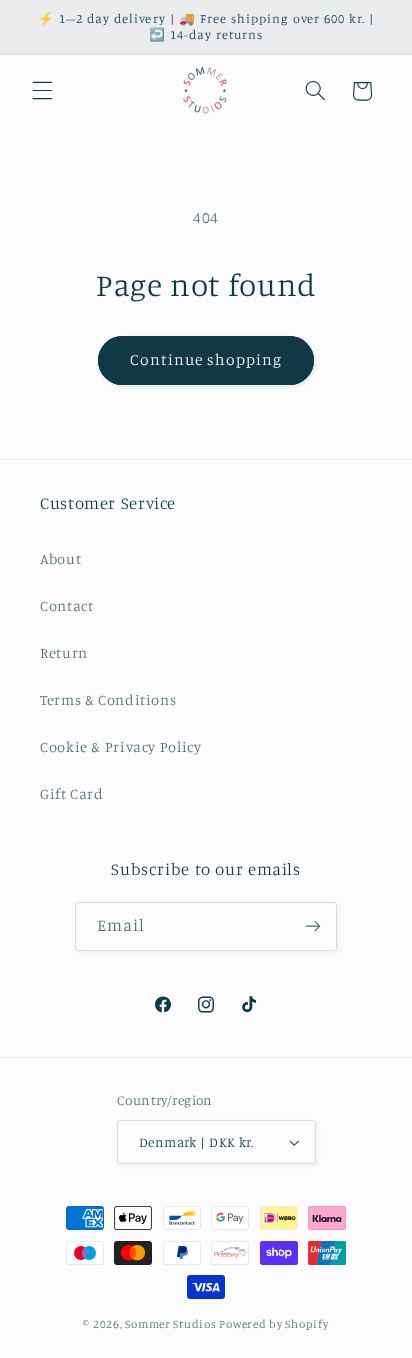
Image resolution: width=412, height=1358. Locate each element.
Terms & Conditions (108, 699)
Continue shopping (206, 359)
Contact (66, 605)
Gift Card (72, 793)
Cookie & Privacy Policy (121, 746)
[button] (42, 91)
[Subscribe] (313, 926)
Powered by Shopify (273, 1324)
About (60, 558)
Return (64, 652)
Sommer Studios (172, 1324)
